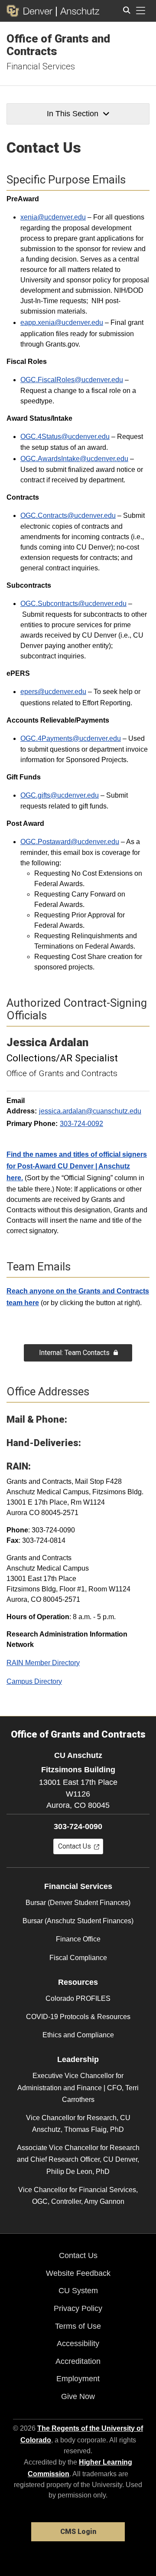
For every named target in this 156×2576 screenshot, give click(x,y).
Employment (78, 2379)
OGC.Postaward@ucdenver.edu (70, 842)
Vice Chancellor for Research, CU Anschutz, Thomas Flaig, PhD (78, 2124)
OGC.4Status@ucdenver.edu (65, 437)
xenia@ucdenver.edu (53, 217)
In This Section (73, 114)
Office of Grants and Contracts (58, 45)
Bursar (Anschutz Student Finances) (78, 1921)
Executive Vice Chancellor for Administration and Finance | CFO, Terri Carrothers (78, 2087)
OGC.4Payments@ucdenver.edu (71, 738)
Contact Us (78, 2255)
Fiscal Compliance (78, 1958)
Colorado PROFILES (78, 1998)
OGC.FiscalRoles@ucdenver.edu (72, 380)
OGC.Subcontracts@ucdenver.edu (73, 604)
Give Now (78, 2396)
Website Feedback (78, 2273)
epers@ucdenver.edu (53, 692)
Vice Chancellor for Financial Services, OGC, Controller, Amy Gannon (78, 2196)
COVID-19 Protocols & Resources (78, 2017)
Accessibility (78, 2344)
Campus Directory (34, 1681)
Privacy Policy (78, 2308)
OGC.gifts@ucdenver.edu (60, 795)
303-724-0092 (81, 1124)
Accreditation (78, 2361)
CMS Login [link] (78, 2532)
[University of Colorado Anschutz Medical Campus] (78, 11)
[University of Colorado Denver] (31, 11)
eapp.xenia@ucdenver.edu (62, 322)
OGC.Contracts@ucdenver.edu (68, 516)
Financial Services (41, 66)
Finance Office (78, 1939)
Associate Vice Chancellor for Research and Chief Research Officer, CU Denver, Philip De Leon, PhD (78, 2159)
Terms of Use (78, 2326)
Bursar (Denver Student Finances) (78, 1903)
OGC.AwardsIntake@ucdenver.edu (74, 459)
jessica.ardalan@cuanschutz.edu (90, 1111)
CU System (78, 2291)
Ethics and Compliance (78, 2035)
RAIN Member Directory (43, 1663)
